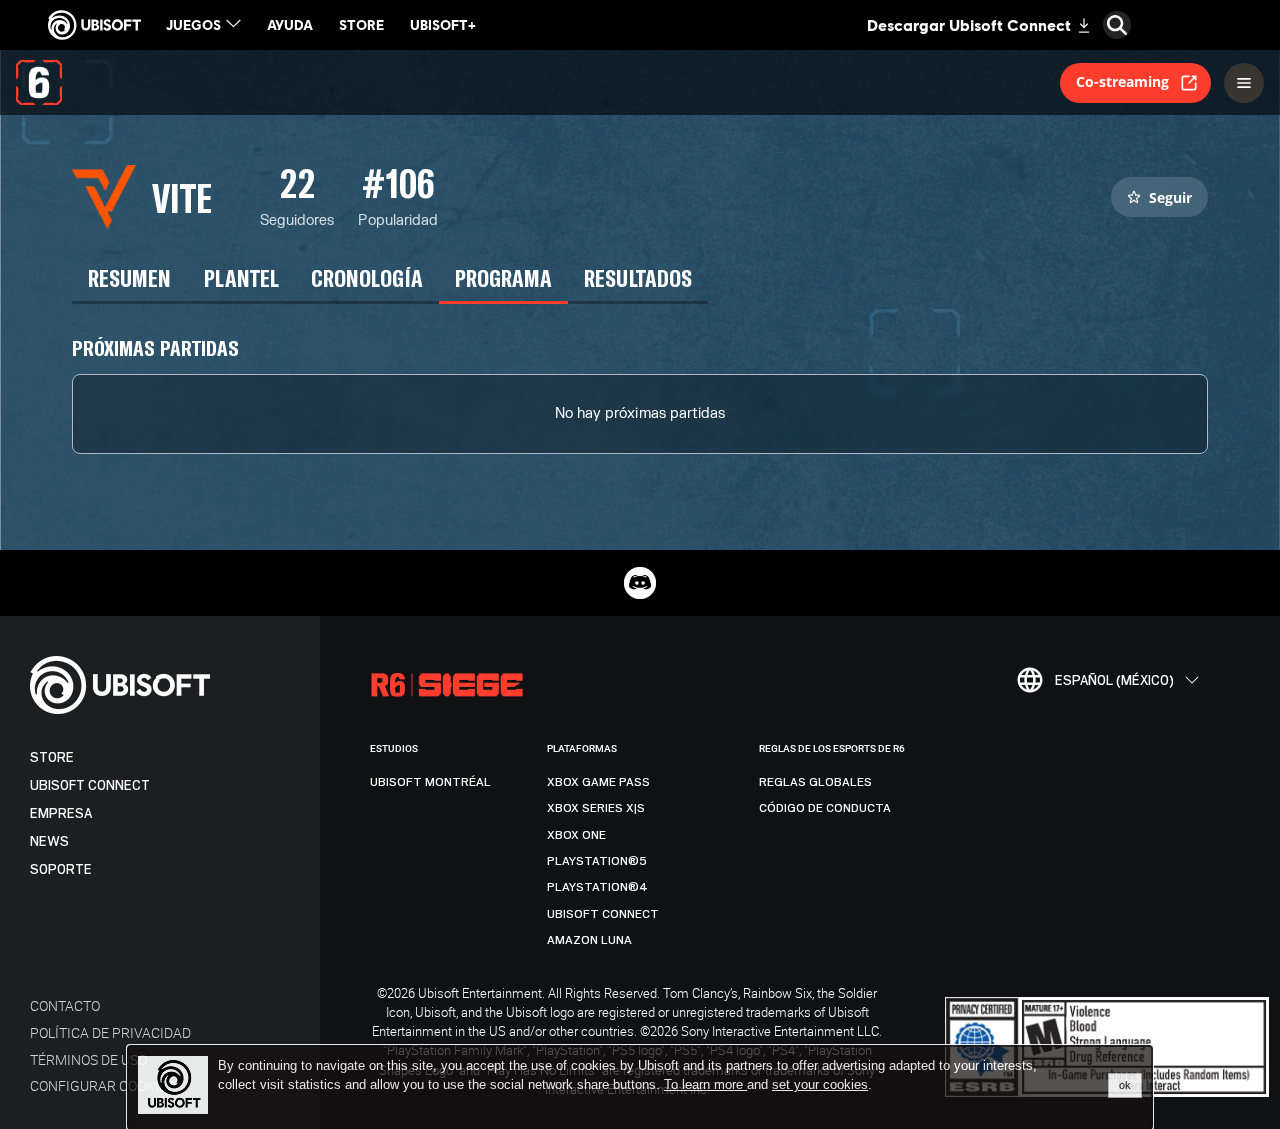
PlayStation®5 (597, 861)
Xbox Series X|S (596, 808)
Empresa (61, 813)
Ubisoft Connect (90, 785)
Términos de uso (88, 1059)
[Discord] (640, 583)
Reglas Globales (815, 782)
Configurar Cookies (102, 1085)
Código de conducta (825, 808)
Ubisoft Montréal (430, 782)
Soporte (61, 869)
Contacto (65, 1005)
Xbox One (576, 835)
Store (52, 757)
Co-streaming (1122, 81)
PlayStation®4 (597, 887)
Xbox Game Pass (598, 782)
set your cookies (820, 1085)
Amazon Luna (589, 940)
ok (1125, 1085)
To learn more (705, 1084)
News (49, 841)
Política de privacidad (110, 1032)
